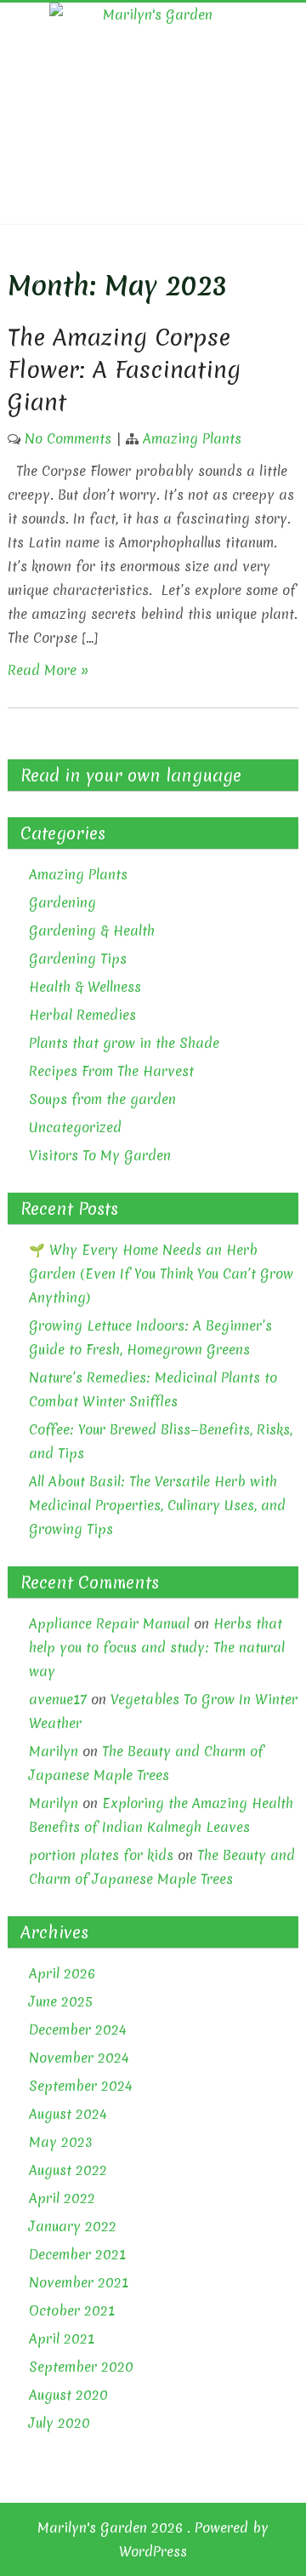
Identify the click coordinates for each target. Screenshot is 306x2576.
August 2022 (68, 2170)
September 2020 (81, 2367)
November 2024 (79, 2058)
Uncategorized (75, 1127)
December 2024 (78, 2029)
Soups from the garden (102, 1099)
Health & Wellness (85, 987)
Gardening (62, 902)
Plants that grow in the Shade (124, 1043)
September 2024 (81, 2086)
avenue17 (58, 1699)
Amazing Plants (192, 438)
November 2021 (79, 2282)
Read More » (48, 670)
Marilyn (54, 1751)
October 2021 (72, 2310)
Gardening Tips (78, 959)
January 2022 (73, 2226)
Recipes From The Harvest (111, 1071)
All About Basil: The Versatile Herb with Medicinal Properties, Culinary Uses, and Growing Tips (157, 1505)
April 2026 (62, 1973)
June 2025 (61, 2001)
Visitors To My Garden (100, 1155)
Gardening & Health (92, 930)
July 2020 (59, 2423)
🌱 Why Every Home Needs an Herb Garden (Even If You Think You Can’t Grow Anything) (161, 1274)
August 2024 (68, 2114)
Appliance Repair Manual (109, 1623)
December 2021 (77, 2254)
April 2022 (62, 2198)
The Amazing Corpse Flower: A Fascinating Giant (124, 369)
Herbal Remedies (82, 1015)
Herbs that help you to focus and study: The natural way (157, 1647)
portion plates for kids (101, 1855)
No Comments (68, 438)
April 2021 (62, 2338)
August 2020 (68, 2395)
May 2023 (61, 2142)
